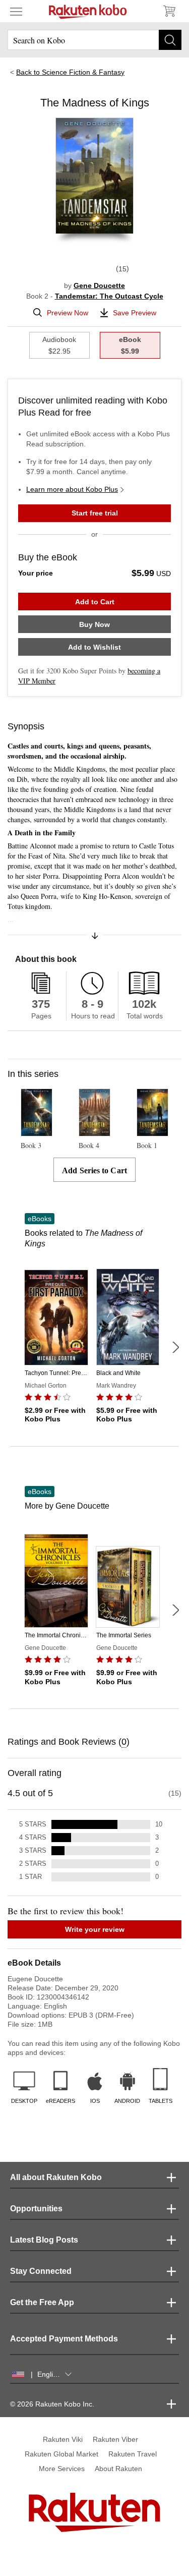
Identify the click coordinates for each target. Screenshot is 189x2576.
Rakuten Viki (63, 2439)
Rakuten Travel (133, 2454)
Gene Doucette (99, 285)
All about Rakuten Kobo (56, 2177)
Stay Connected (41, 2271)
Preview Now (68, 313)
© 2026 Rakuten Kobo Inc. (52, 2404)
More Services (62, 2469)
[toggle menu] (16, 11)
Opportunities (36, 2209)
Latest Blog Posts (44, 2240)
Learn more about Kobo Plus (72, 489)
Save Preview (135, 313)
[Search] (170, 40)
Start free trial (95, 513)
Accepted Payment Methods (64, 2339)
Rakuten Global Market (61, 2454)
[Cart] (169, 11)
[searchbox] (94, 40)
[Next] (175, 1347)
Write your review (95, 1929)
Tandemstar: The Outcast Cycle (109, 296)
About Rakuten (118, 2469)
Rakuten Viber (115, 2439)
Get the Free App (42, 2302)
